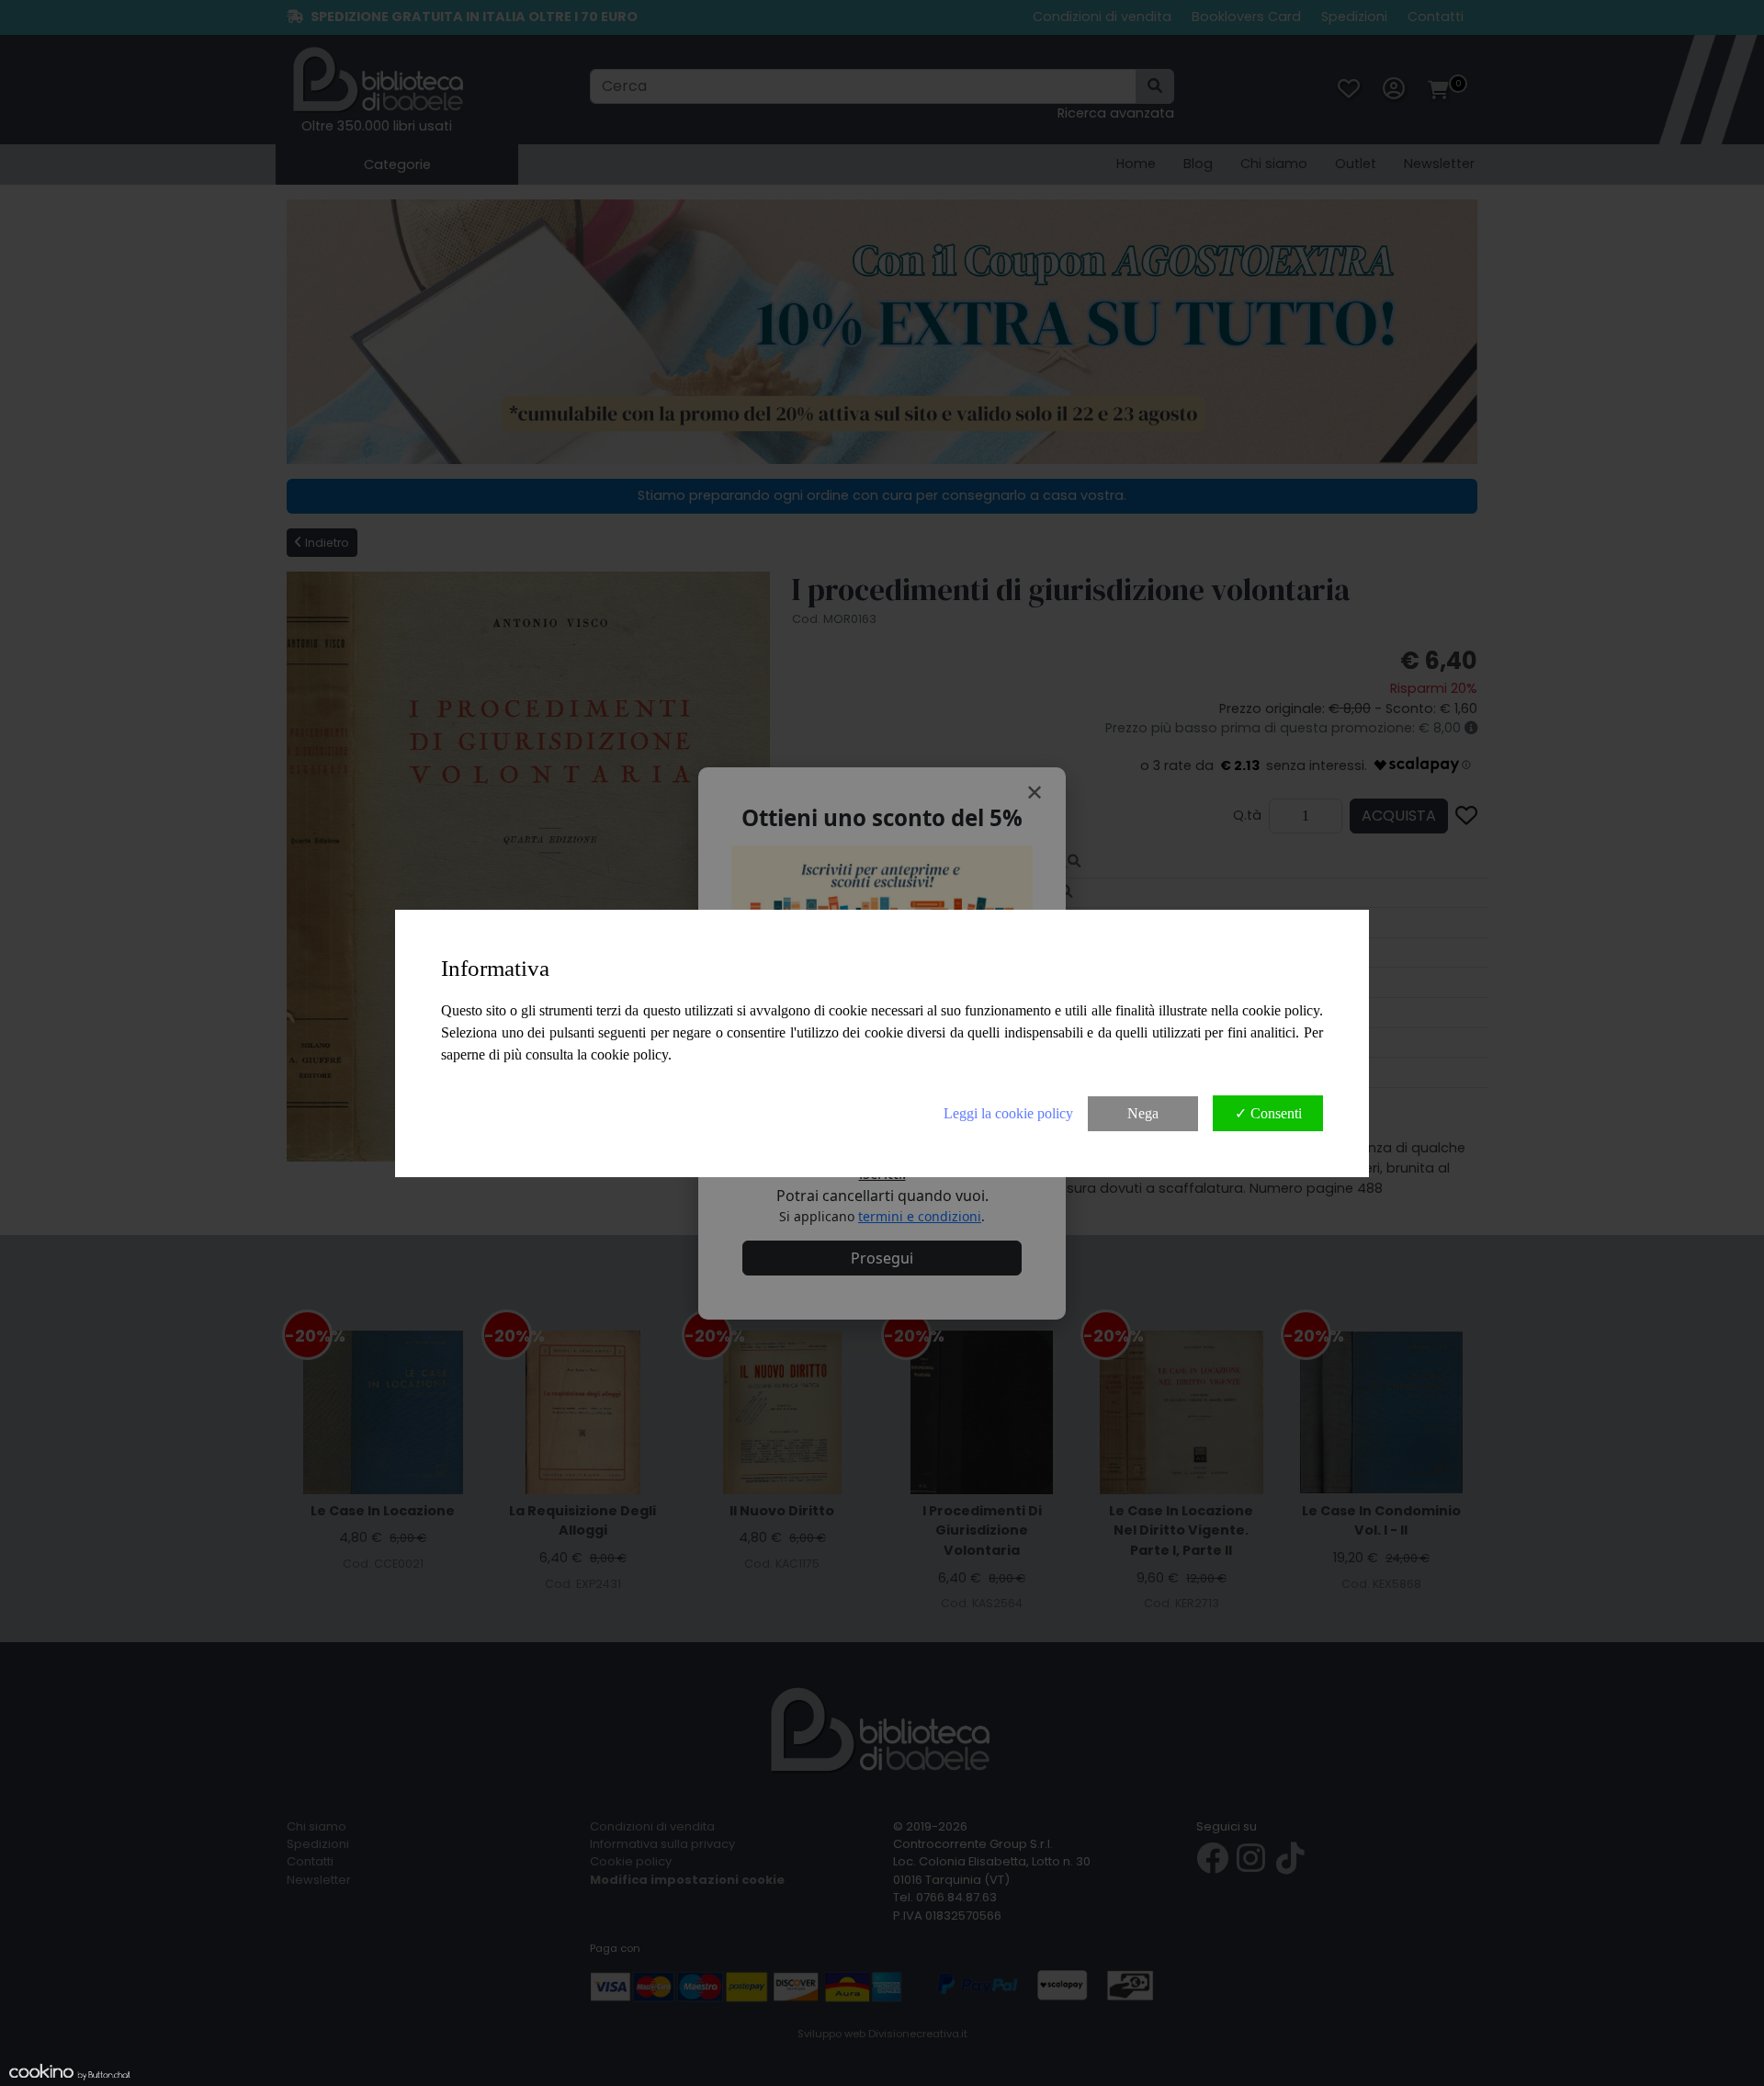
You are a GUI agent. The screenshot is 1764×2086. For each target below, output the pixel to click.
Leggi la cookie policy (1008, 1113)
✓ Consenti (1268, 1113)
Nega (1143, 1113)
